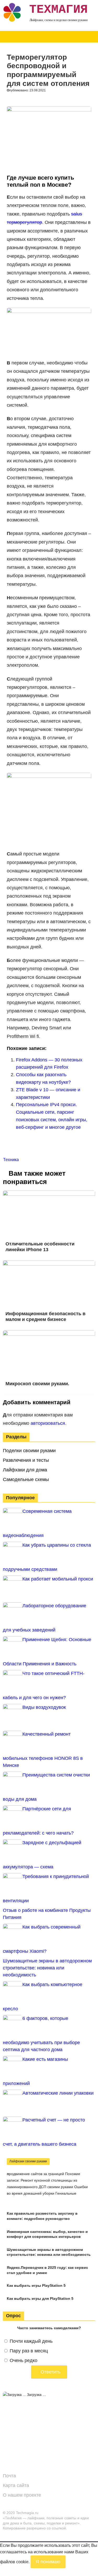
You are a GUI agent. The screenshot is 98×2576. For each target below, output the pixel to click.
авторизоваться (48, 1423)
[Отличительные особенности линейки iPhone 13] (49, 1194)
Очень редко (24, 2360)
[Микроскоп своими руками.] (49, 1334)
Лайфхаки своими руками (28, 2161)
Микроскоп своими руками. (37, 1384)
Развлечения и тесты (26, 1460)
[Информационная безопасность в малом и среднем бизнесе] (49, 1264)
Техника (11, 1160)
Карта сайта (16, 2485)
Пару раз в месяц (29, 2351)
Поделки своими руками (29, 1451)
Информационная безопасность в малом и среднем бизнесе (45, 1317)
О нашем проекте (22, 2495)
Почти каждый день (31, 2341)
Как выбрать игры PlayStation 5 (36, 2285)
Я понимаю (48, 2562)
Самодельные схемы (26, 1479)
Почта (9, 2476)
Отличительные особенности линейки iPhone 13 (40, 1247)
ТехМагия (59, 10)
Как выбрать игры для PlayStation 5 (40, 2298)
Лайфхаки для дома (25, 1470)
